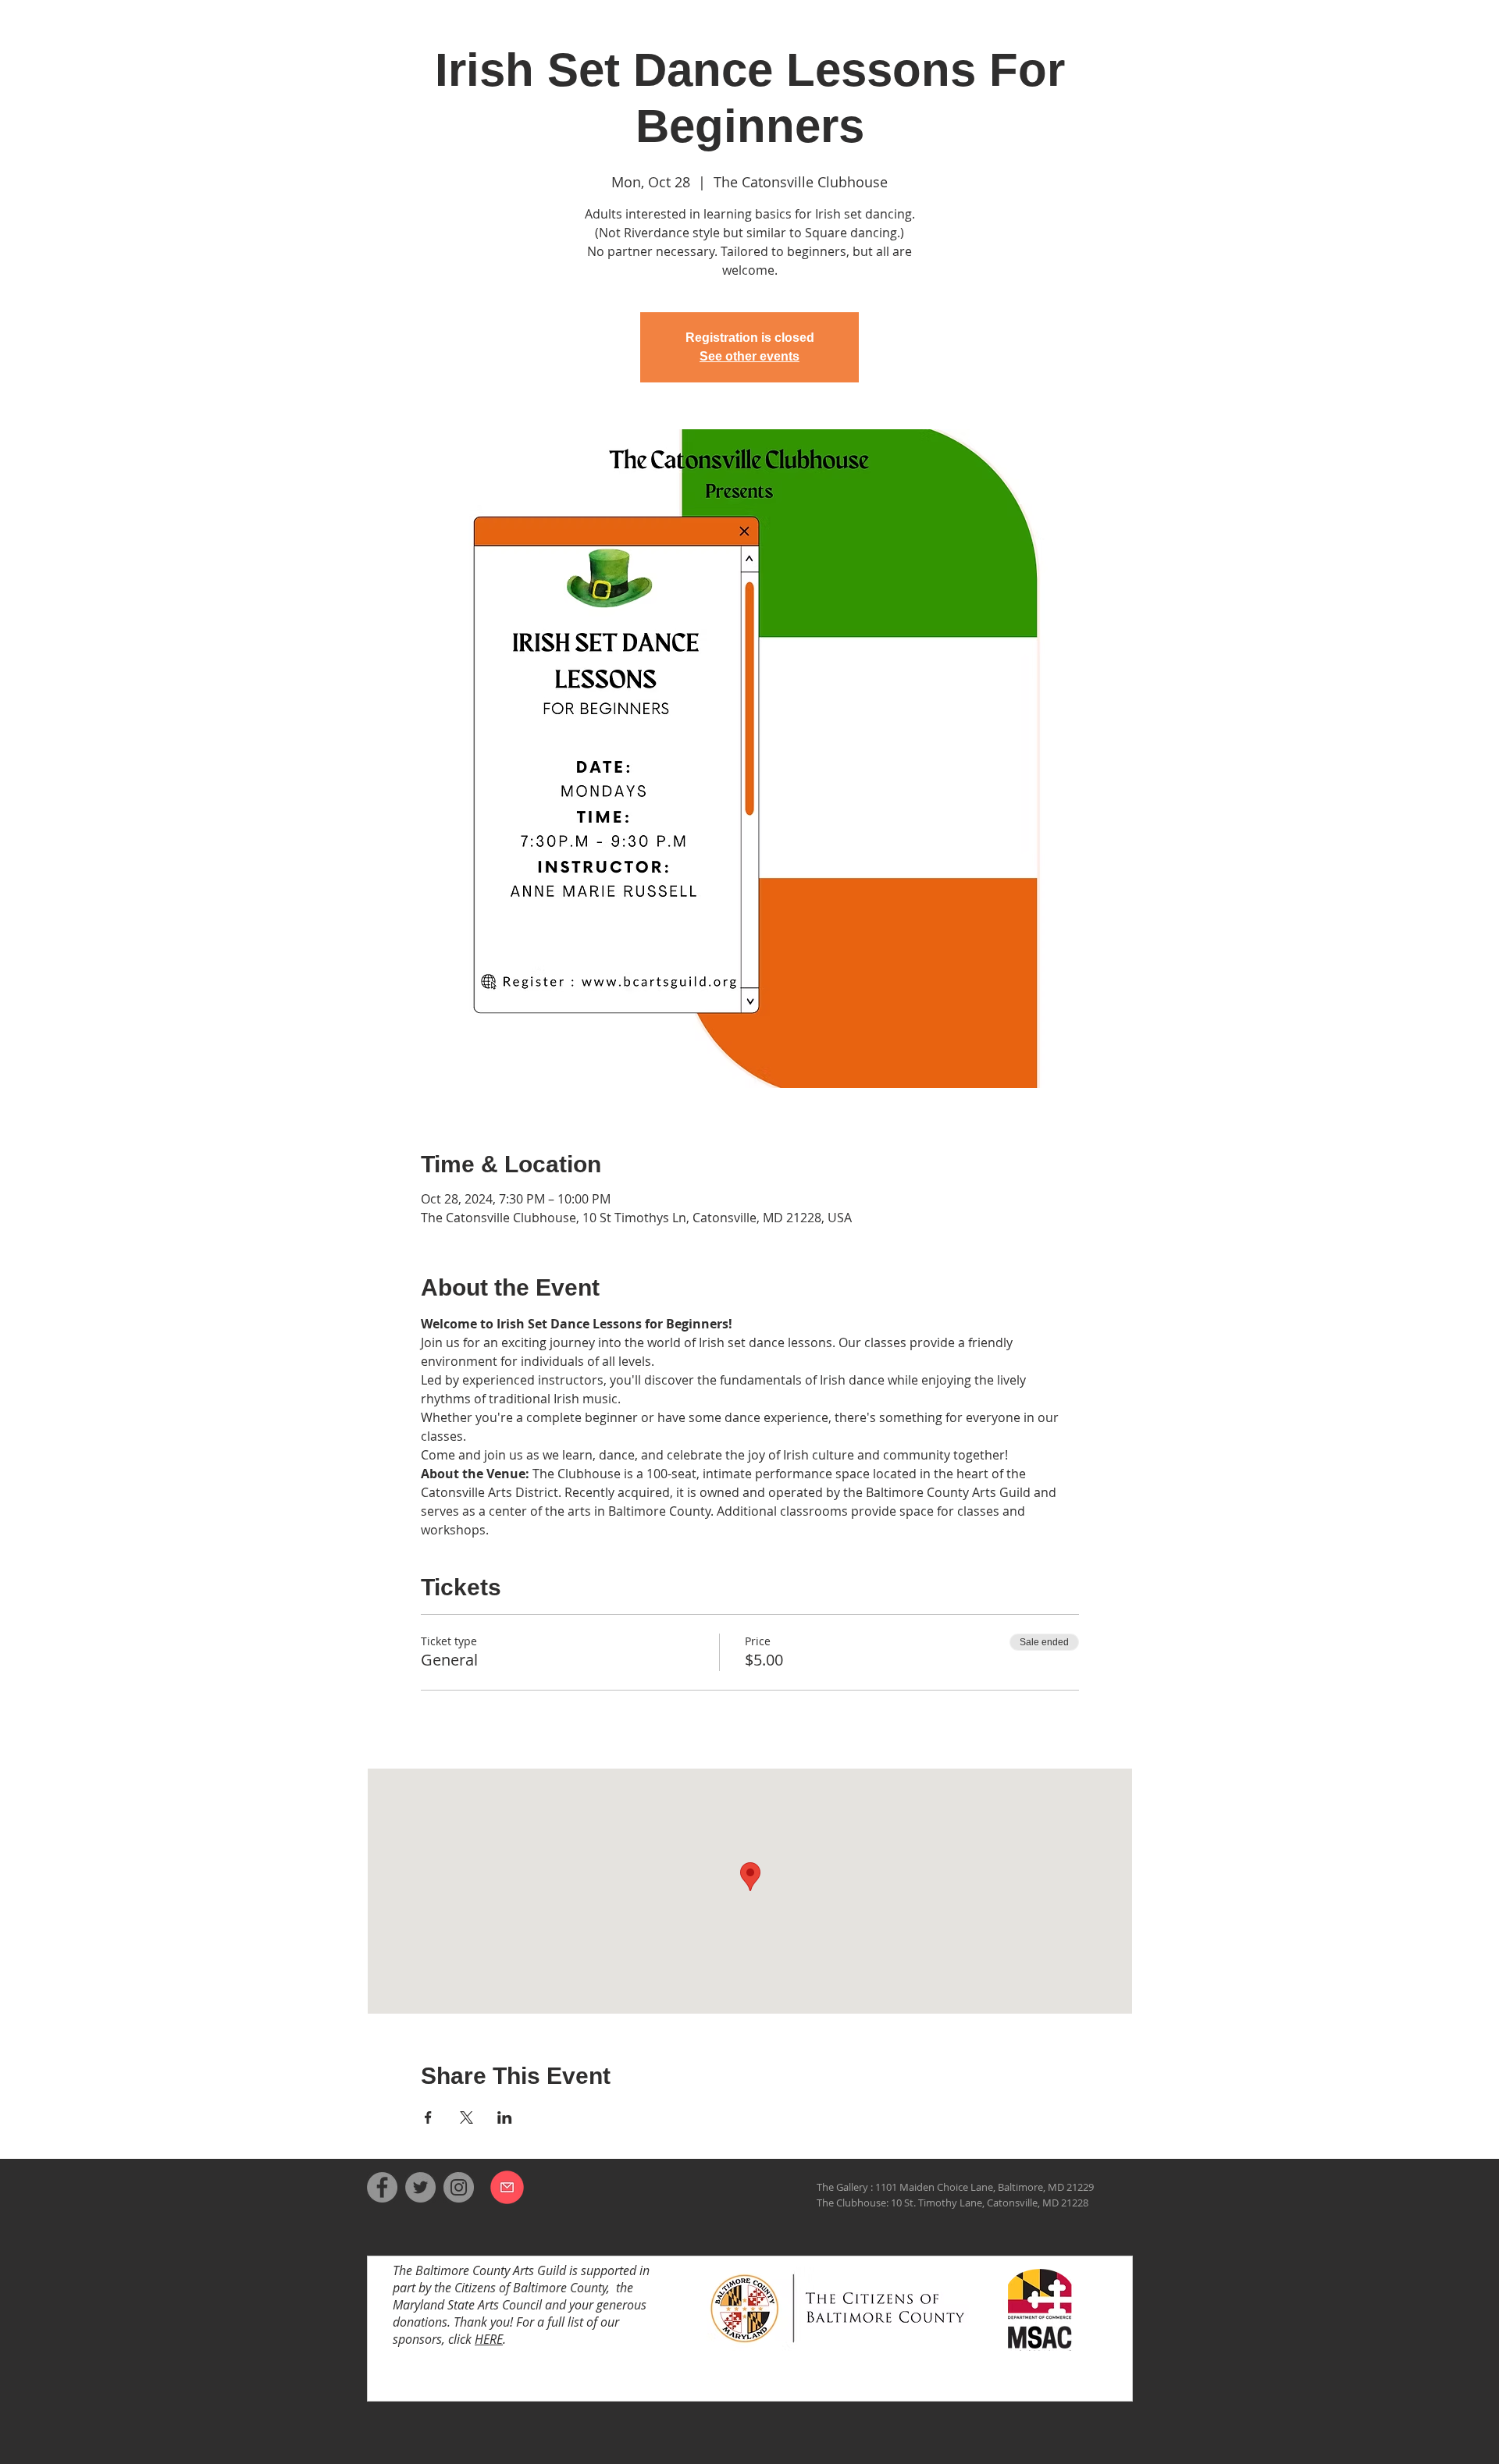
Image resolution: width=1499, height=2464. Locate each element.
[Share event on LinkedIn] (505, 2117)
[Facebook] (382, 2187)
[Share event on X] (466, 2117)
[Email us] (507, 2187)
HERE (489, 2339)
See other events (749, 356)
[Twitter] (420, 2187)
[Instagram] (459, 2187)
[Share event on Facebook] (428, 2117)
